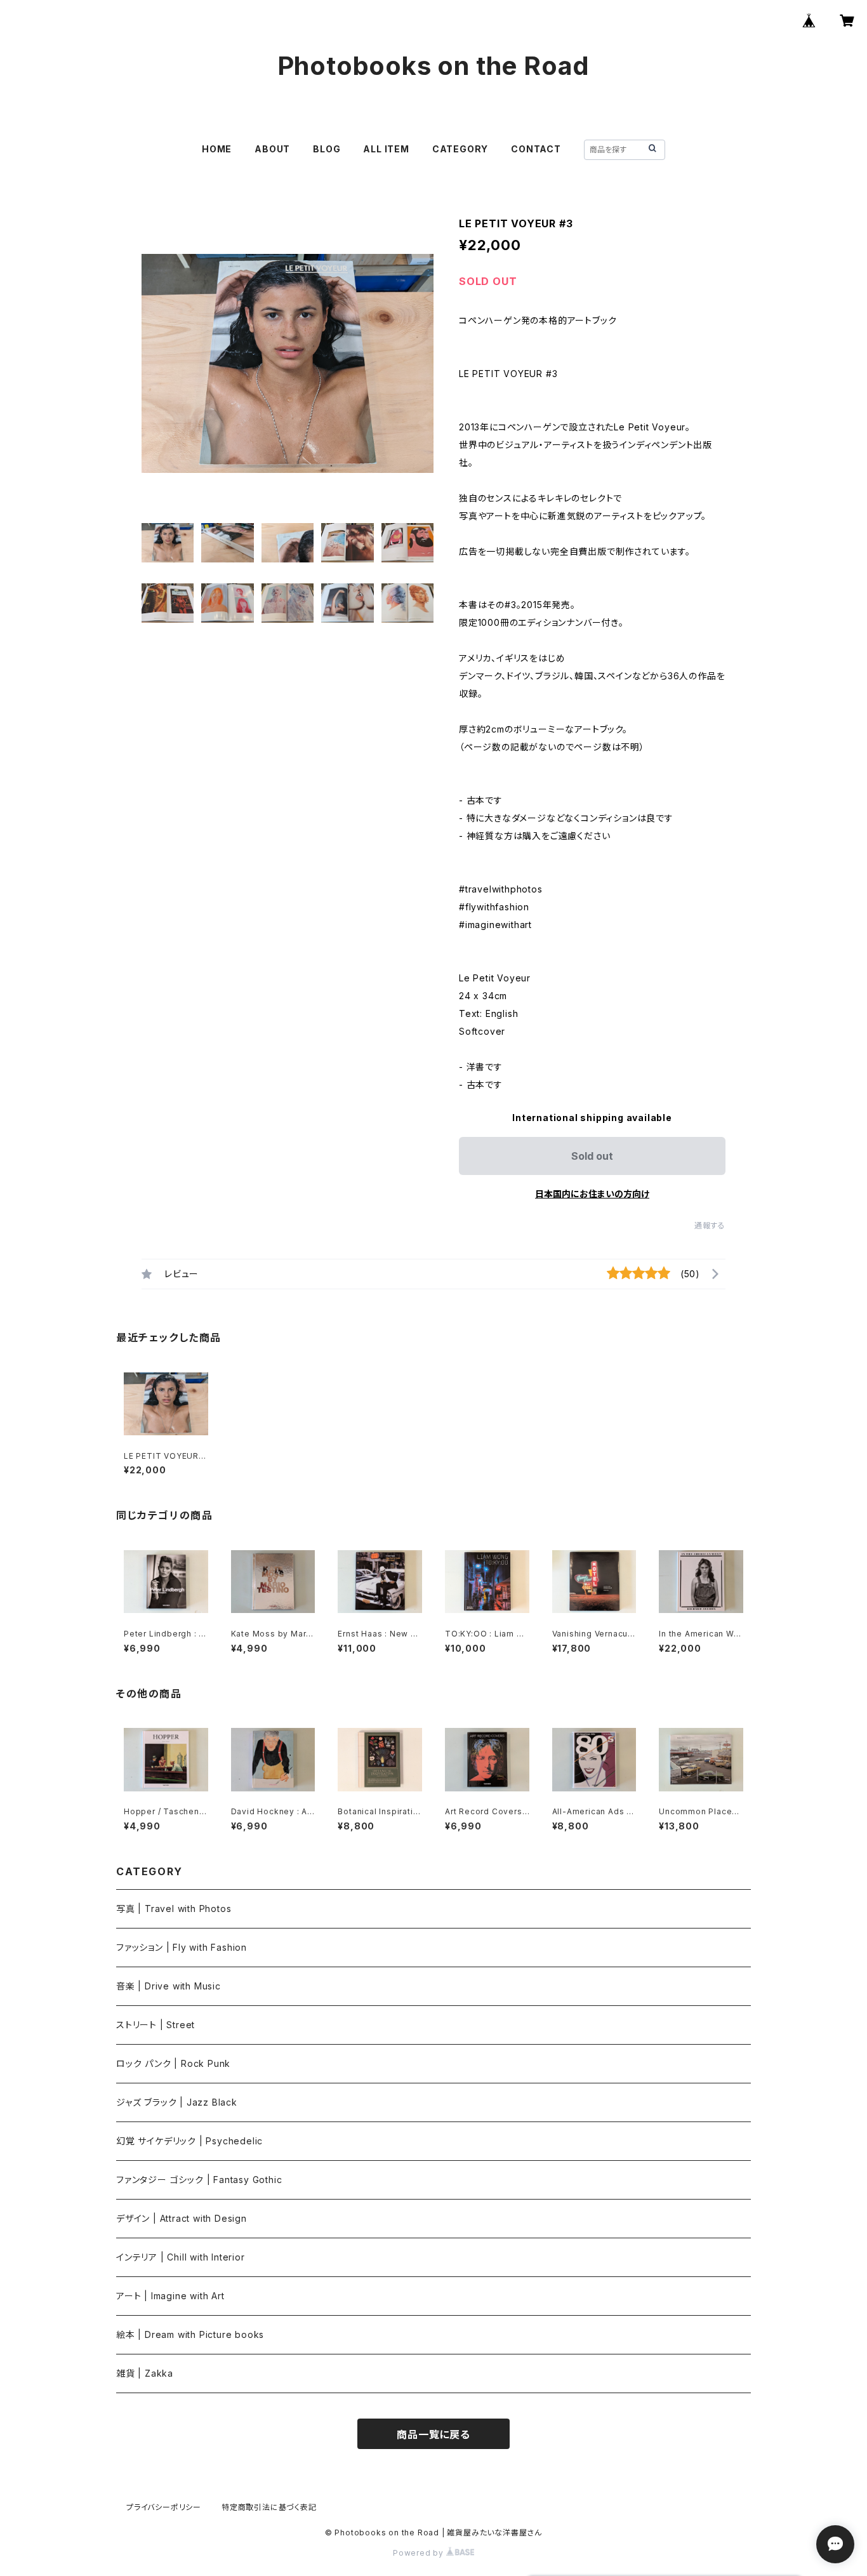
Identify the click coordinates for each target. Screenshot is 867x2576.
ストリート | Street (156, 2025)
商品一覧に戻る (433, 2434)
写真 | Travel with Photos (174, 1909)
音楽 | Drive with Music (169, 1986)
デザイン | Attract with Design (182, 2218)
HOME (217, 149)
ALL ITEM (386, 149)
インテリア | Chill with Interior (181, 2257)
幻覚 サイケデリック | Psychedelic (189, 2141)
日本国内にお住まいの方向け (592, 1194)
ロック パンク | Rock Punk (173, 2063)
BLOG (327, 149)
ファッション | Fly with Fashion (182, 1947)
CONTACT (536, 149)
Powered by (420, 2553)
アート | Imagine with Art (170, 2296)
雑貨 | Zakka (145, 2373)
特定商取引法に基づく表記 (269, 2507)
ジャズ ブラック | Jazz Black (177, 2102)
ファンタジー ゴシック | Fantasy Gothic (199, 2180)
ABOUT (272, 149)
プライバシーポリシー (164, 2507)
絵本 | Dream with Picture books (190, 2334)
